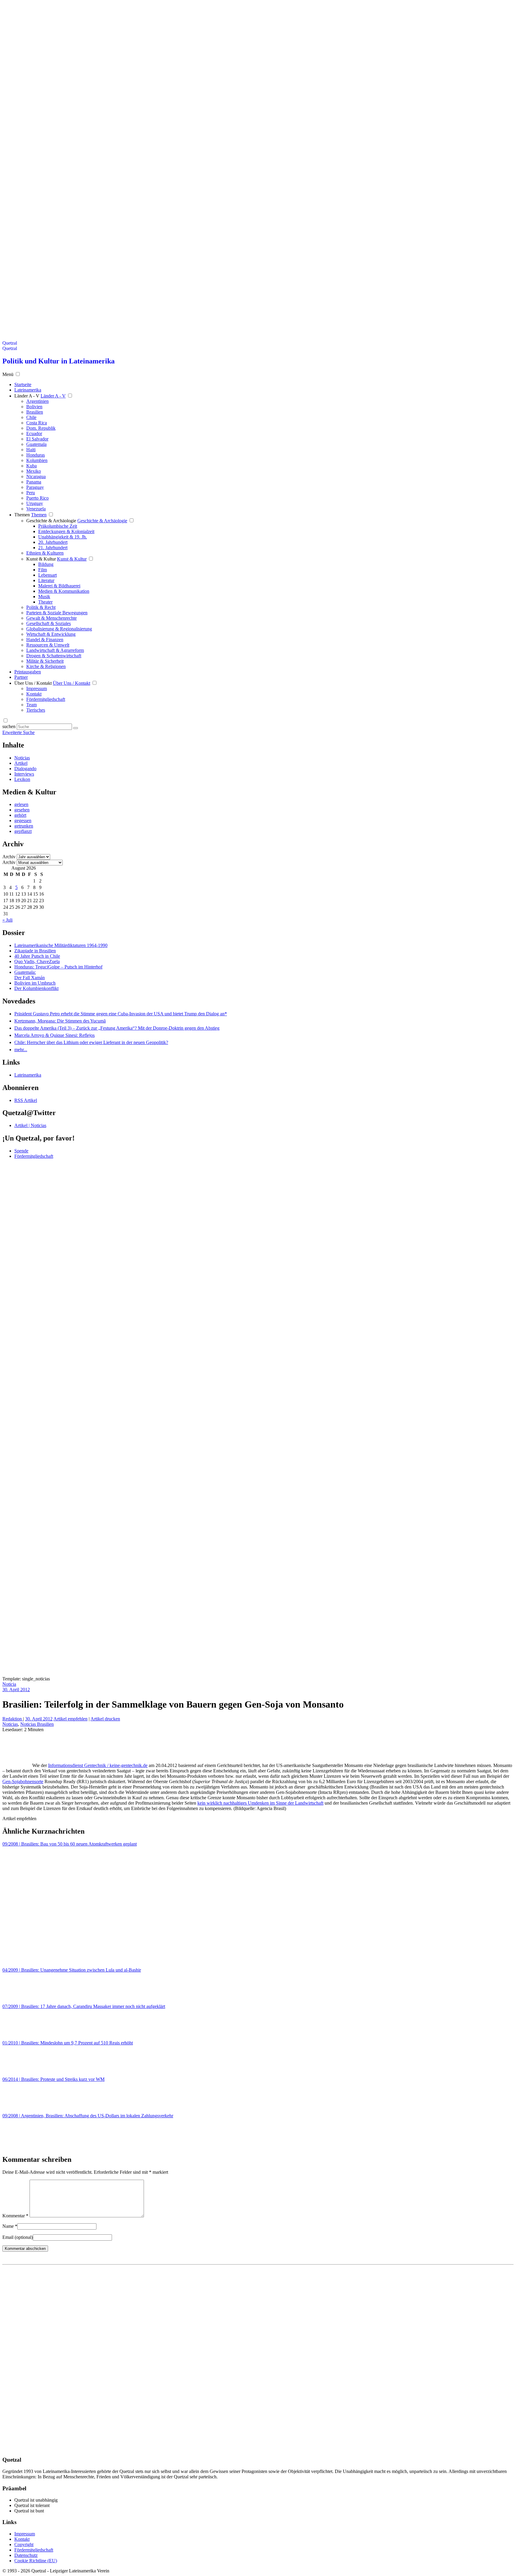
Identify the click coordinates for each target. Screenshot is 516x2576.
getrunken (24, 826)
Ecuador (34, 433)
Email (18, 2237)
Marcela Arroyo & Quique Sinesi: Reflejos (54, 1035)
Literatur (46, 580)
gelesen (21, 804)
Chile (31, 417)
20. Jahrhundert (53, 542)
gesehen (22, 810)
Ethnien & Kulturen (45, 553)
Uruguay (35, 503)
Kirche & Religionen (46, 666)
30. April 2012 (16, 1690)
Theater (45, 602)
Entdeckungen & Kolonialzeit (66, 531)
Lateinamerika (28, 1075)
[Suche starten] (76, 728)
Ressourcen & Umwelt (48, 645)
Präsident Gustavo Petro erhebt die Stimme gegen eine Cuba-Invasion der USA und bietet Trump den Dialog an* (121, 1014)
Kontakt (34, 694)
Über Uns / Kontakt (33, 683)
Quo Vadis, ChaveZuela (37, 961)
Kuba (32, 466)
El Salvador (37, 439)
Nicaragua (36, 476)
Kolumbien (37, 460)
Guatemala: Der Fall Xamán (30, 975)
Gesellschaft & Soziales (49, 623)
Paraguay (35, 487)
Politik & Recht (41, 607)
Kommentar (15, 2216)
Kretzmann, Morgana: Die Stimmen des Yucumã (60, 1021)
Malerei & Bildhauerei (59, 586)
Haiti (31, 450)
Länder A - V (27, 396)
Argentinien (37, 401)
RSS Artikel (26, 1100)
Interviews (24, 774)
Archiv (9, 857)
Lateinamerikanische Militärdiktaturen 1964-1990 (61, 945)
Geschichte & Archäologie (51, 521)
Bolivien (34, 407)
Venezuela (36, 509)
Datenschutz (26, 2555)
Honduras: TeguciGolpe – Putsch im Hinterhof (58, 967)
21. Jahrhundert (53, 548)
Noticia (9, 1684)
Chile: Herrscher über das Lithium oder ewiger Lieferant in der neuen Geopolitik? (91, 1042)
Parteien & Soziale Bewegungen (57, 613)
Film (43, 570)
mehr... (21, 1050)
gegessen (23, 820)
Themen (22, 515)
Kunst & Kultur (41, 559)
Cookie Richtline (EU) (36, 2561)
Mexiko (34, 471)
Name (10, 2226)
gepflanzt (23, 831)
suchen (9, 726)
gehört (20, 815)
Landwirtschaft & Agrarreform (55, 650)
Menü (8, 374)
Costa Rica (37, 423)
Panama (34, 482)
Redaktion (13, 1719)
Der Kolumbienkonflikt (36, 988)
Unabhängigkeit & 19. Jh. (63, 537)
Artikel (21, 763)
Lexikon (22, 779)
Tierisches (36, 710)
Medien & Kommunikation (64, 591)
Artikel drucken (105, 1719)
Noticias (22, 758)
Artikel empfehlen (70, 1719)
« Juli (7, 920)
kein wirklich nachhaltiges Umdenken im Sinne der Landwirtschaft (260, 1803)
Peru (31, 493)
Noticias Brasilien (37, 1724)
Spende (21, 1151)
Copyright (24, 2544)
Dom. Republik (41, 428)
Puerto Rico (37, 498)
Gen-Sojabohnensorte (23, 1781)
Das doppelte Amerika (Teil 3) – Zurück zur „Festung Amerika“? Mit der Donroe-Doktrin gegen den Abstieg (117, 1028)
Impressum (37, 688)
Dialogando (25, 769)
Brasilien (35, 412)
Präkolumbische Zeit (58, 526)
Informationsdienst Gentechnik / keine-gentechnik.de (98, 1765)
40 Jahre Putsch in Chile (37, 956)
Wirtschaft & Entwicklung (51, 634)
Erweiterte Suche (19, 732)
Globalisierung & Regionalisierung (59, 629)
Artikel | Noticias (30, 1125)
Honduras (36, 455)
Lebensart (47, 575)
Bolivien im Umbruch (35, 983)
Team (32, 705)
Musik (44, 597)
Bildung (46, 564)
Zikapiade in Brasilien (35, 951)
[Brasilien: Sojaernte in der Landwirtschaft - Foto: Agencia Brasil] (17, 1765)
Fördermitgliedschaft (46, 699)
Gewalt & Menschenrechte (52, 618)
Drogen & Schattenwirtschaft (54, 656)
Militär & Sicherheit (45, 661)
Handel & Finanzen (45, 640)
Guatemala (36, 444)
